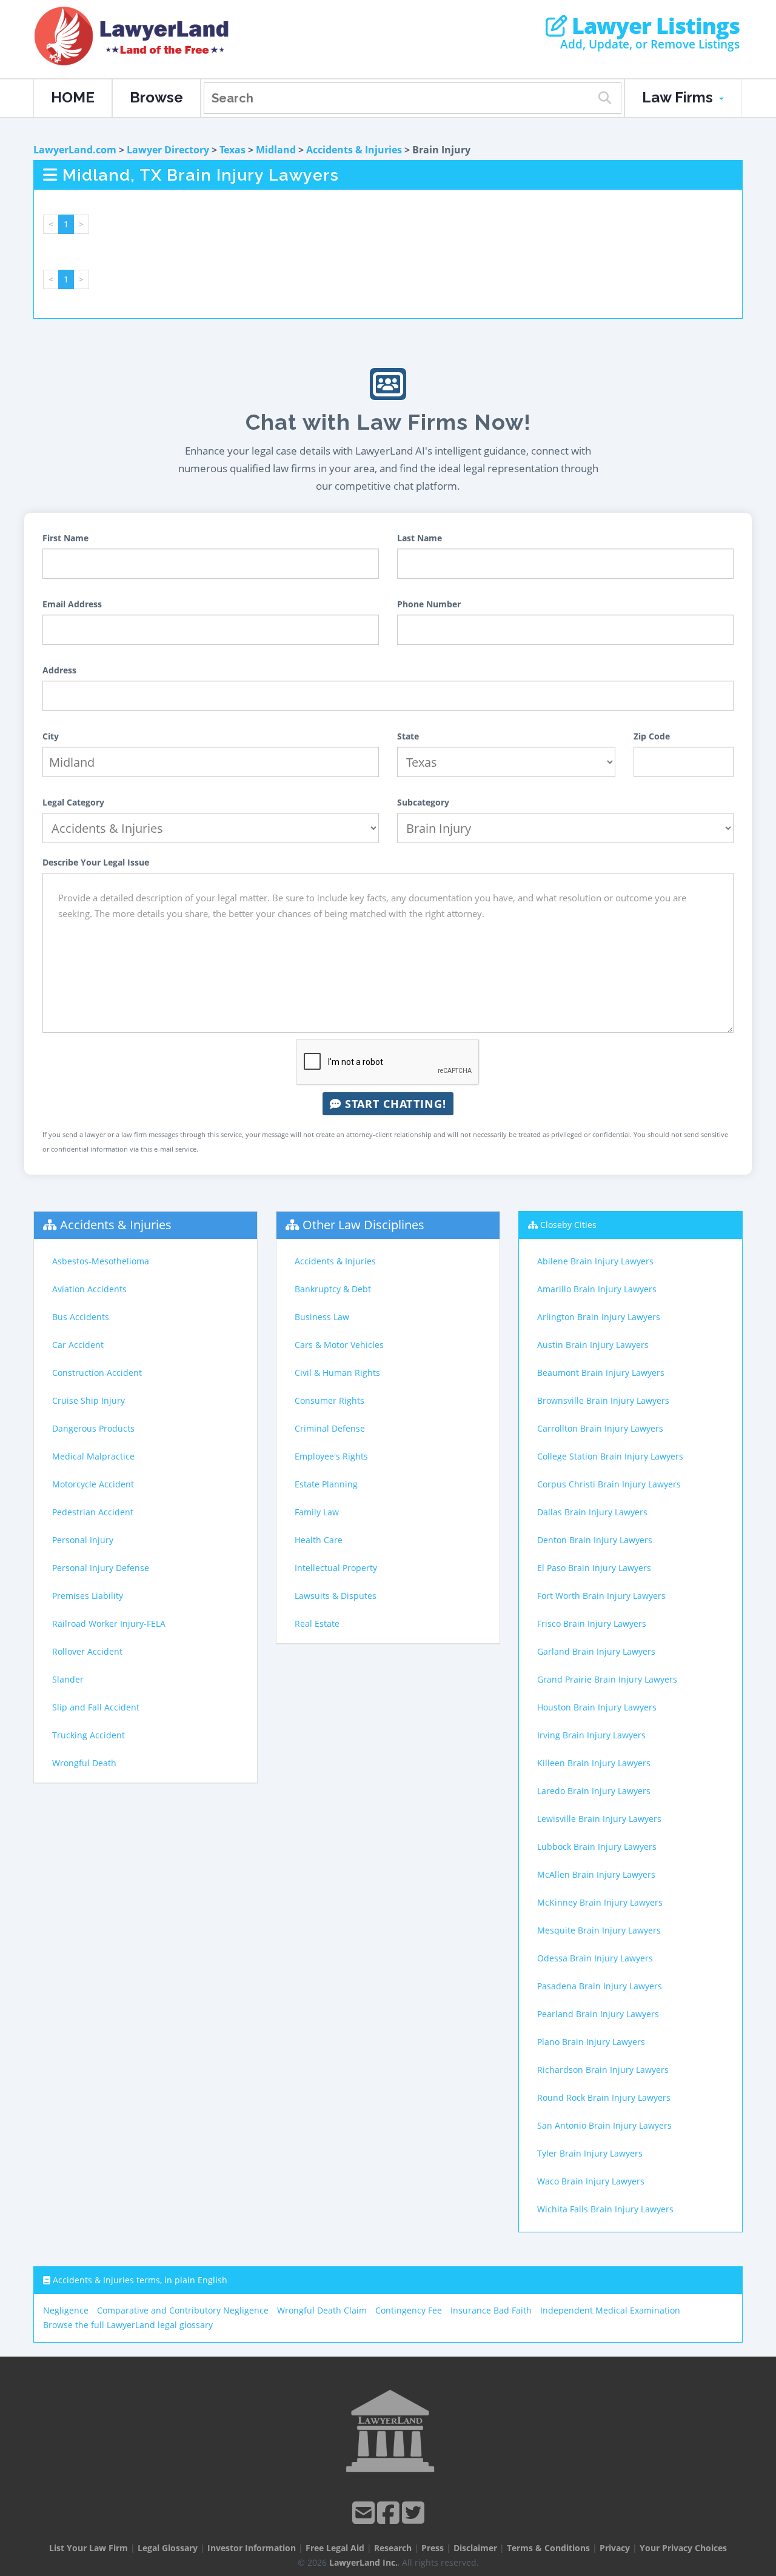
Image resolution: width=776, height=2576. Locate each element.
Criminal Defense (330, 1428)
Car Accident (78, 1345)
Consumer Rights (329, 1400)
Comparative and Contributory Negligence (183, 2310)
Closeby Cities (568, 1225)
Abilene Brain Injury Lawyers (595, 1261)
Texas (232, 150)
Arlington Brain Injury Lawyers (599, 1317)
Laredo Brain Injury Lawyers (594, 1791)
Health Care (319, 1540)
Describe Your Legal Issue (96, 862)
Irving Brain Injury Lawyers (591, 1735)
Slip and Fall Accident (96, 1707)
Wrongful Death (84, 1763)
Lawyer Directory (168, 150)
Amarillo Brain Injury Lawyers (597, 1289)
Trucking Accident (89, 1735)
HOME (73, 97)
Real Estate (317, 1623)
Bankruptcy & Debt (333, 1289)
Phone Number (429, 604)
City (51, 736)
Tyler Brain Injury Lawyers (590, 2153)
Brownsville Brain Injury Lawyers (603, 1400)
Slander (68, 1679)
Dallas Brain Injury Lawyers (592, 1512)
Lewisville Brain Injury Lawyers (599, 1819)
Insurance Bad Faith (491, 2310)
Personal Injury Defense (101, 1568)
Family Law (317, 1512)
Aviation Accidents (89, 1289)
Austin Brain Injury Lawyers (593, 1345)
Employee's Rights (331, 1456)
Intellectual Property (336, 1568)
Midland (276, 150)
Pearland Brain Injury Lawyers (598, 2014)
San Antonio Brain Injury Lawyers (604, 2125)
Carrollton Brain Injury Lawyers (600, 1428)
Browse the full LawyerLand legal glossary (128, 2325)
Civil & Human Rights (337, 1373)
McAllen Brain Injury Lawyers (596, 1874)
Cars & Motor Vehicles (339, 1345)
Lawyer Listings (653, 26)
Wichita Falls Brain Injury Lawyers (605, 2209)
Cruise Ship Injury (89, 1400)
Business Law (322, 1317)
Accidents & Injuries (354, 150)
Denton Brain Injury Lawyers (595, 1540)
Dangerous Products (93, 1428)
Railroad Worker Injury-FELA (109, 1623)
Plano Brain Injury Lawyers (591, 2042)
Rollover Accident (87, 1651)
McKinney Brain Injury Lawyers (600, 1902)
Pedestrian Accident (93, 1512)
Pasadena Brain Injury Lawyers (600, 1986)
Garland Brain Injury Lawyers (596, 1651)
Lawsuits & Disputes (336, 1596)
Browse (156, 97)
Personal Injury (83, 1540)
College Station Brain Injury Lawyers (610, 1456)
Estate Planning (326, 1484)
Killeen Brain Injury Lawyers (594, 1763)
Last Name (420, 538)
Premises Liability (88, 1596)
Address (59, 670)
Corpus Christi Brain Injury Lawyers (609, 1484)
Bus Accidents (81, 1317)
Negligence (66, 2310)
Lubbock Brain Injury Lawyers (597, 1847)
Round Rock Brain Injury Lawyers (604, 2097)
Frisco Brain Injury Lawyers (592, 1623)
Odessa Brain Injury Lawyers (595, 1958)
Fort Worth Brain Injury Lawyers (601, 1596)
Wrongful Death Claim (322, 2310)
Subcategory (423, 802)
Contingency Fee (409, 2310)
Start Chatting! (394, 1104)
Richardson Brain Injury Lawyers (603, 2070)
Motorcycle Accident (93, 1484)
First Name (65, 538)
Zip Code (652, 736)
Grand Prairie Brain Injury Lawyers (607, 1679)
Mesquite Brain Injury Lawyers (599, 1930)
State (408, 736)
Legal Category (73, 802)
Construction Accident (97, 1373)
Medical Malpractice (93, 1456)
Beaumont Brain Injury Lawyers (601, 1373)
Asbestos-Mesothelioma (101, 1261)
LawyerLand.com (75, 150)
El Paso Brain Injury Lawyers (594, 1568)
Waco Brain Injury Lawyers (591, 2181)
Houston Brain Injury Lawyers (597, 1707)
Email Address (72, 604)
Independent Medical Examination (610, 2310)
